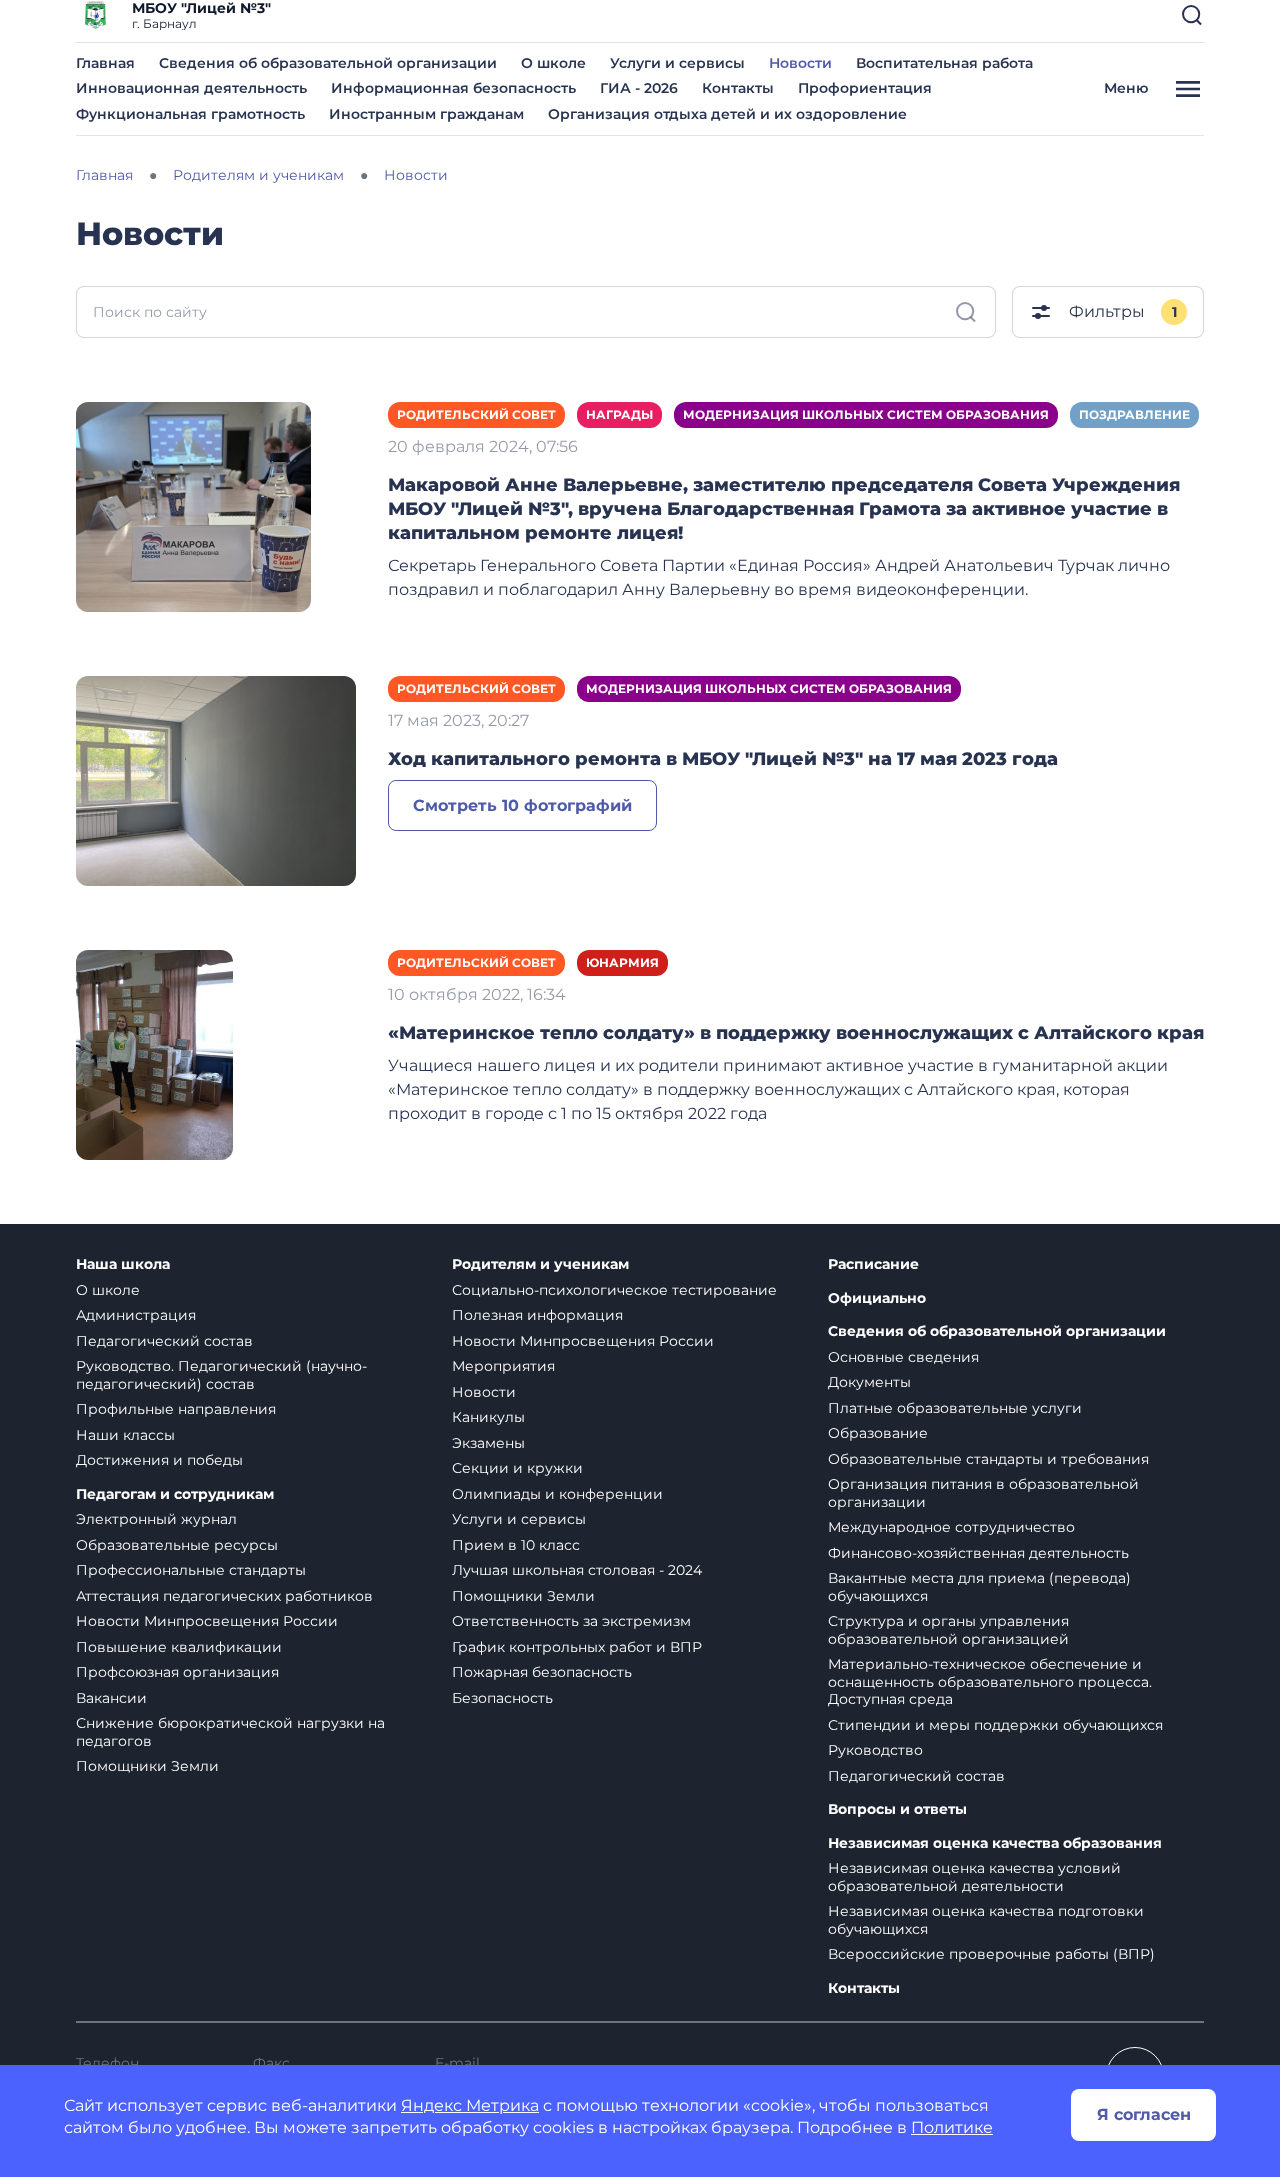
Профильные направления (176, 1409)
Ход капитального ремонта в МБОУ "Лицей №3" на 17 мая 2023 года (723, 759)
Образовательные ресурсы (177, 1545)
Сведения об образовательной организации (328, 63)
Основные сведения (903, 1357)
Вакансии (111, 1698)
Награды (619, 414)
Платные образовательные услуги (955, 1408)
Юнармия (622, 962)
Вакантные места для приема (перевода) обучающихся (979, 1587)
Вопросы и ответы (897, 1809)
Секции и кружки (517, 1468)
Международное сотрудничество (951, 1527)
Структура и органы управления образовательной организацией (948, 1630)
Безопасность (502, 1698)
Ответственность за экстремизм (571, 1621)
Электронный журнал (156, 1519)
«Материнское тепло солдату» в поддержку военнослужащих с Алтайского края (796, 1033)
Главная (105, 63)
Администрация (136, 1315)
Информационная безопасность (453, 88)
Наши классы (125, 1435)
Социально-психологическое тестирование (614, 1290)
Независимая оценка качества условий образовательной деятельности (974, 1877)
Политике (952, 2127)
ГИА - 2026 (639, 88)
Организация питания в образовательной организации (983, 1493)
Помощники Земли (147, 1766)
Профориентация (865, 88)
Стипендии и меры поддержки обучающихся (995, 1725)
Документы (869, 1382)
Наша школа (123, 1264)
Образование (878, 1433)
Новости (800, 63)
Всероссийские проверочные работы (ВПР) (991, 1954)
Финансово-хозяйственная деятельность (978, 1553)
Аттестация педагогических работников (224, 1596)
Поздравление (1134, 414)
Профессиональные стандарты (191, 1570)
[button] (1192, 15)
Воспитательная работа (944, 63)
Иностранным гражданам (426, 114)
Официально (877, 1298)
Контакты (738, 88)
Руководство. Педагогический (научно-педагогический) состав (221, 1375)
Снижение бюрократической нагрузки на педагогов (230, 1732)
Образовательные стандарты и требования (988, 1459)
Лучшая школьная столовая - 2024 (577, 1570)
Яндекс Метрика (470, 2105)
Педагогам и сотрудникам (175, 1494)
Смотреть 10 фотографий (522, 805)
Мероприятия (503, 1366)
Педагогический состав (164, 1341)
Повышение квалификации (179, 1647)
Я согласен (1144, 2114)
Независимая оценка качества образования (995, 1843)
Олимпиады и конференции (557, 1494)
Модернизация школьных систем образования (866, 414)
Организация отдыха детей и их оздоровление (727, 114)
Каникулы (488, 1417)
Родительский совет (476, 414)
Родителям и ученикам (540, 1264)
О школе (553, 63)
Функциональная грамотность (190, 114)
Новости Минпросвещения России (207, 1621)
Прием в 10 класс (516, 1545)
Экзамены (488, 1443)
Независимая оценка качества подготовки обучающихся (986, 1920)
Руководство (875, 1750)
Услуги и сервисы (677, 63)
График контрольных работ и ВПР (577, 1647)
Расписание (873, 1264)
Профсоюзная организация (177, 1672)
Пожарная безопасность (542, 1672)
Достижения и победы (159, 1460)
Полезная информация (537, 1315)
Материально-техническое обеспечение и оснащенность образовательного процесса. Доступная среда (990, 1681)
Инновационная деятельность (191, 88)
